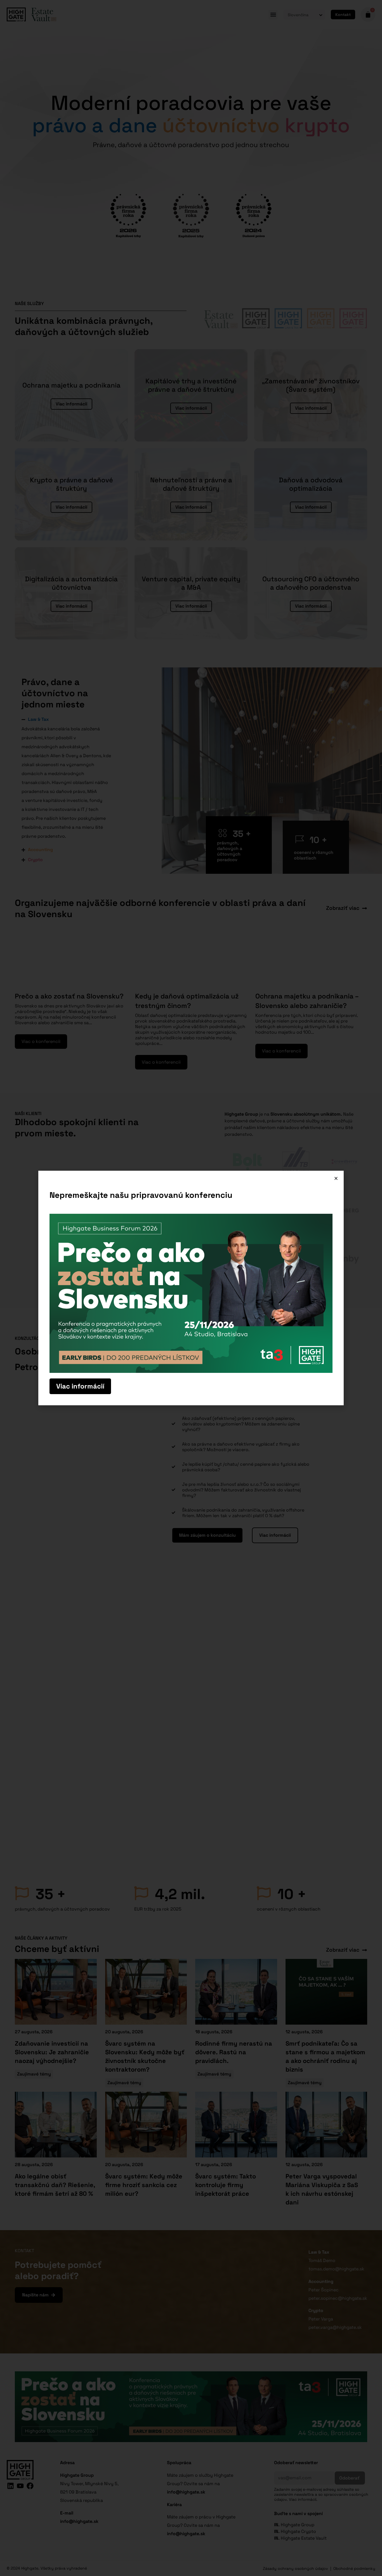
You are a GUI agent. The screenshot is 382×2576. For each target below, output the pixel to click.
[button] (336, 1178)
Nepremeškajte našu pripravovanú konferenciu (141, 1195)
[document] (191, 1288)
